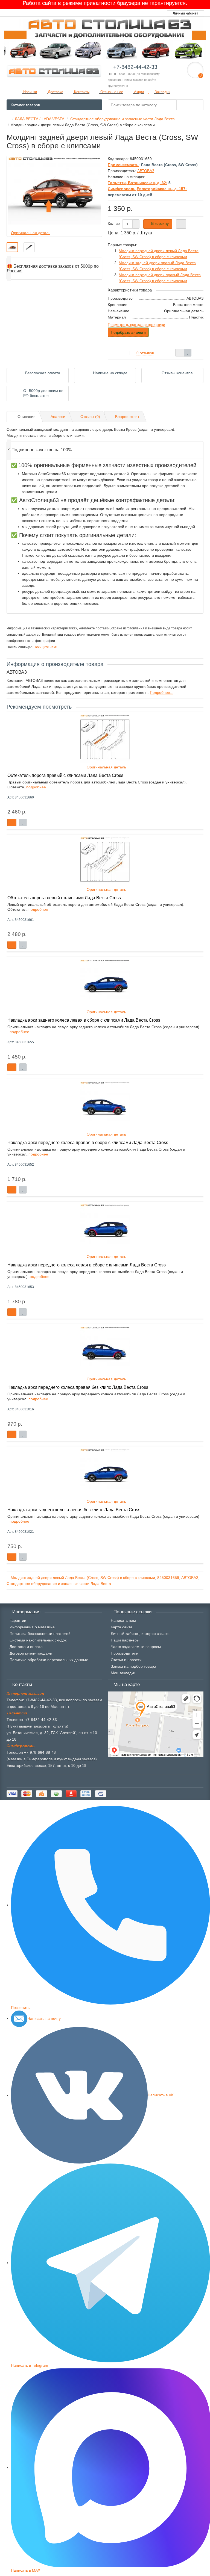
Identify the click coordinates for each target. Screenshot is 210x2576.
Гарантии (18, 1620)
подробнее (36, 787)
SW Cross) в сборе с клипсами (128, 1578)
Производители (125, 1653)
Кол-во (114, 223)
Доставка (55, 92)
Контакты (81, 92)
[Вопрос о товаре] (180, 353)
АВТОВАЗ (190, 1578)
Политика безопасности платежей (40, 1634)
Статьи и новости (126, 1660)
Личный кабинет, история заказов (141, 1634)
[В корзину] (12, 823)
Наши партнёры (125, 1640)
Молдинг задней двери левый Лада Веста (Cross (54, 1578)
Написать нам (123, 1620)
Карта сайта (122, 1627)
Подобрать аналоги (128, 332)
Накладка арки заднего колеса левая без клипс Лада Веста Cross (74, 1510)
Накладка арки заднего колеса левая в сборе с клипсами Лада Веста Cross (84, 1020)
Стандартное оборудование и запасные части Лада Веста (59, 1584)
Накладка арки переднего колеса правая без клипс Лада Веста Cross (78, 1387)
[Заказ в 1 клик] (181, 224)
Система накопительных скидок (38, 1640)
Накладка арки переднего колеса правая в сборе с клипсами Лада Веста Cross (88, 1142)
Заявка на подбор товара (133, 1666)
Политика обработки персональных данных (49, 1660)
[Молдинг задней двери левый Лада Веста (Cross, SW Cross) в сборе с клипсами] (12, 247)
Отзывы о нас (111, 92)
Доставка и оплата (26, 1647)
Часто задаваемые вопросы (136, 1647)
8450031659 (168, 1578)
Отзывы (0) (90, 417)
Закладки (162, 92)
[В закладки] (188, 353)
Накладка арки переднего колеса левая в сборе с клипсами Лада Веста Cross (87, 1265)
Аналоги (58, 417)
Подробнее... (162, 692)
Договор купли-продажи (31, 1653)
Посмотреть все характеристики (136, 325)
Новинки (30, 92)
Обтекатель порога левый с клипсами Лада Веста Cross (64, 898)
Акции (138, 92)
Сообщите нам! (44, 647)
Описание (27, 417)
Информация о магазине (32, 1627)
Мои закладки (123, 1673)
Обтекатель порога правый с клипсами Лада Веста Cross (65, 775)
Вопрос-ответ (127, 417)
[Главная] (8, 119)
